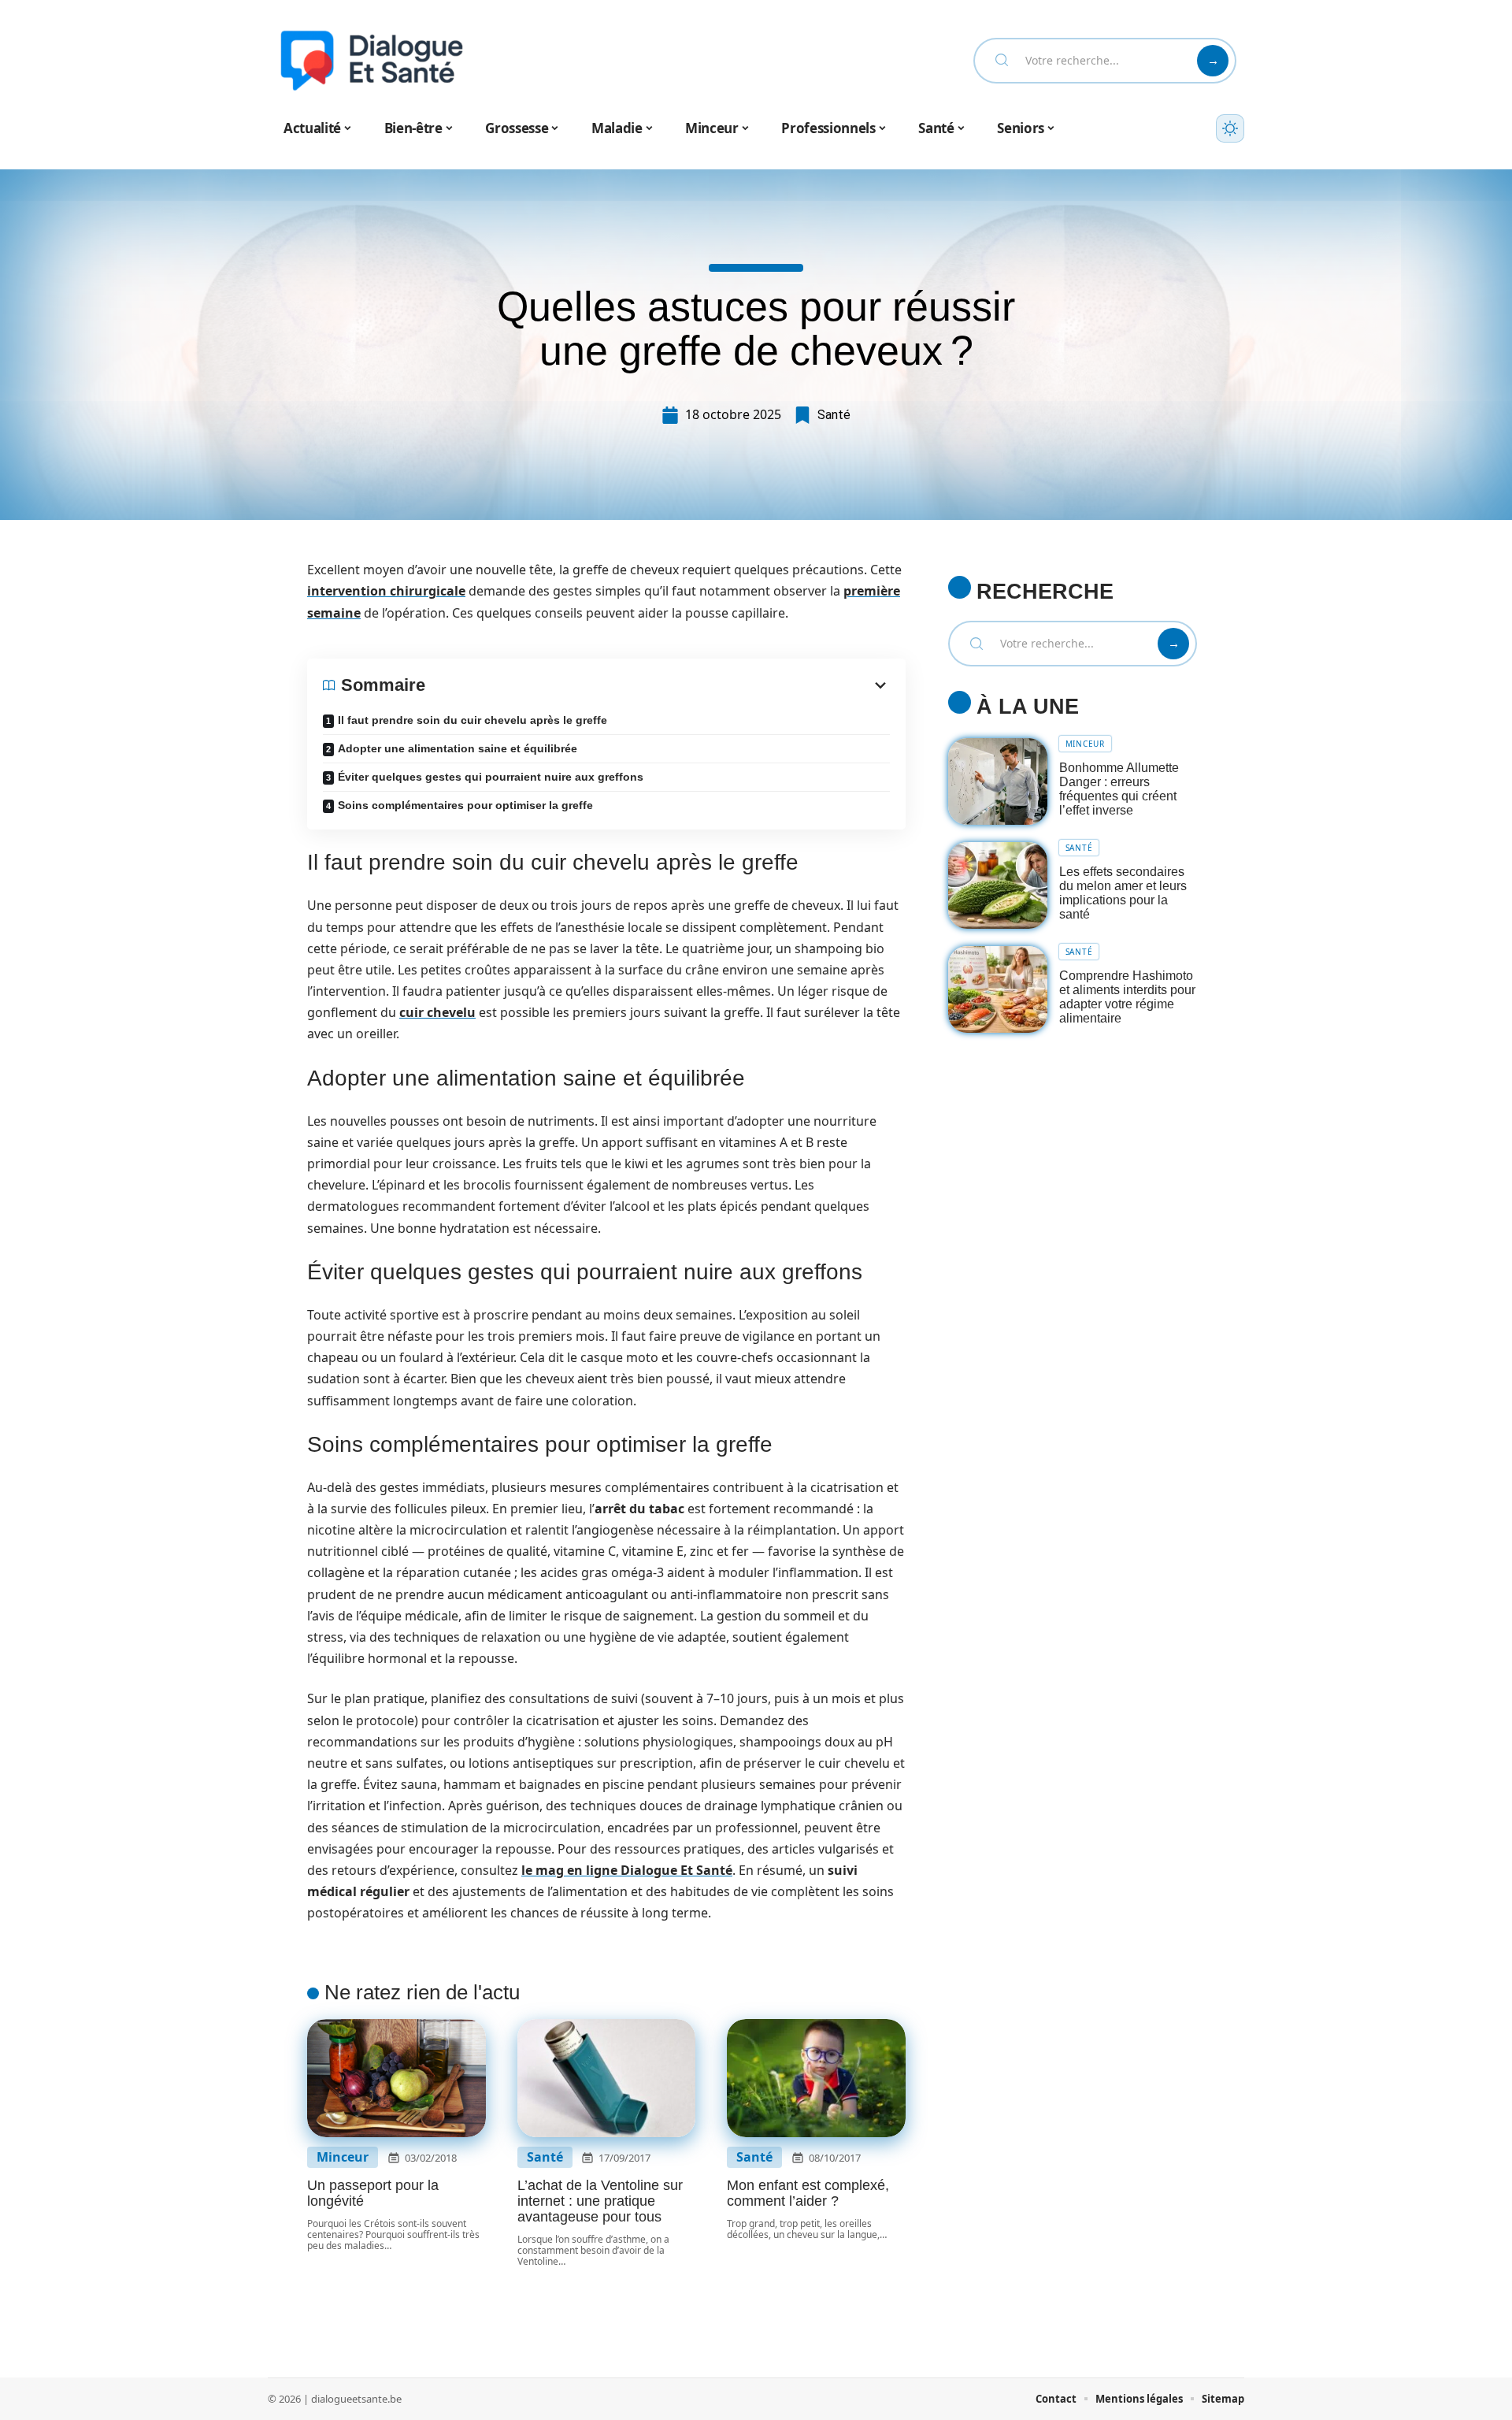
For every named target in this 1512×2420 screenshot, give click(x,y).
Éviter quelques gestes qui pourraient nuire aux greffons (491, 777)
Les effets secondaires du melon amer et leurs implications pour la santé (1123, 893)
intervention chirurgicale (386, 591)
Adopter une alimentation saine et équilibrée (458, 748)
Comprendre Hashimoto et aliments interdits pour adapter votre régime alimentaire (1127, 997)
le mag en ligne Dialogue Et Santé (627, 1870)
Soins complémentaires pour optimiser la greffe (465, 805)
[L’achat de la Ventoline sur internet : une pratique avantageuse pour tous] (607, 2078)
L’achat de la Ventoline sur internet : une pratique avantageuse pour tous (600, 2201)
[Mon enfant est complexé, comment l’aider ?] (816, 2078)
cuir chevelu (437, 1012)
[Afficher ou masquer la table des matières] (658, 685)
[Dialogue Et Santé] (372, 61)
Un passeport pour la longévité (373, 2193)
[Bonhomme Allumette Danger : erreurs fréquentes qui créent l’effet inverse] (998, 782)
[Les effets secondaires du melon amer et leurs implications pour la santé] (998, 886)
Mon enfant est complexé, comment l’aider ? (808, 2193)
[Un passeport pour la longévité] (397, 2078)
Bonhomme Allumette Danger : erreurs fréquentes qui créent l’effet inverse (1119, 789)
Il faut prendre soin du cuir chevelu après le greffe (472, 720)
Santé (834, 415)
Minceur (343, 2157)
